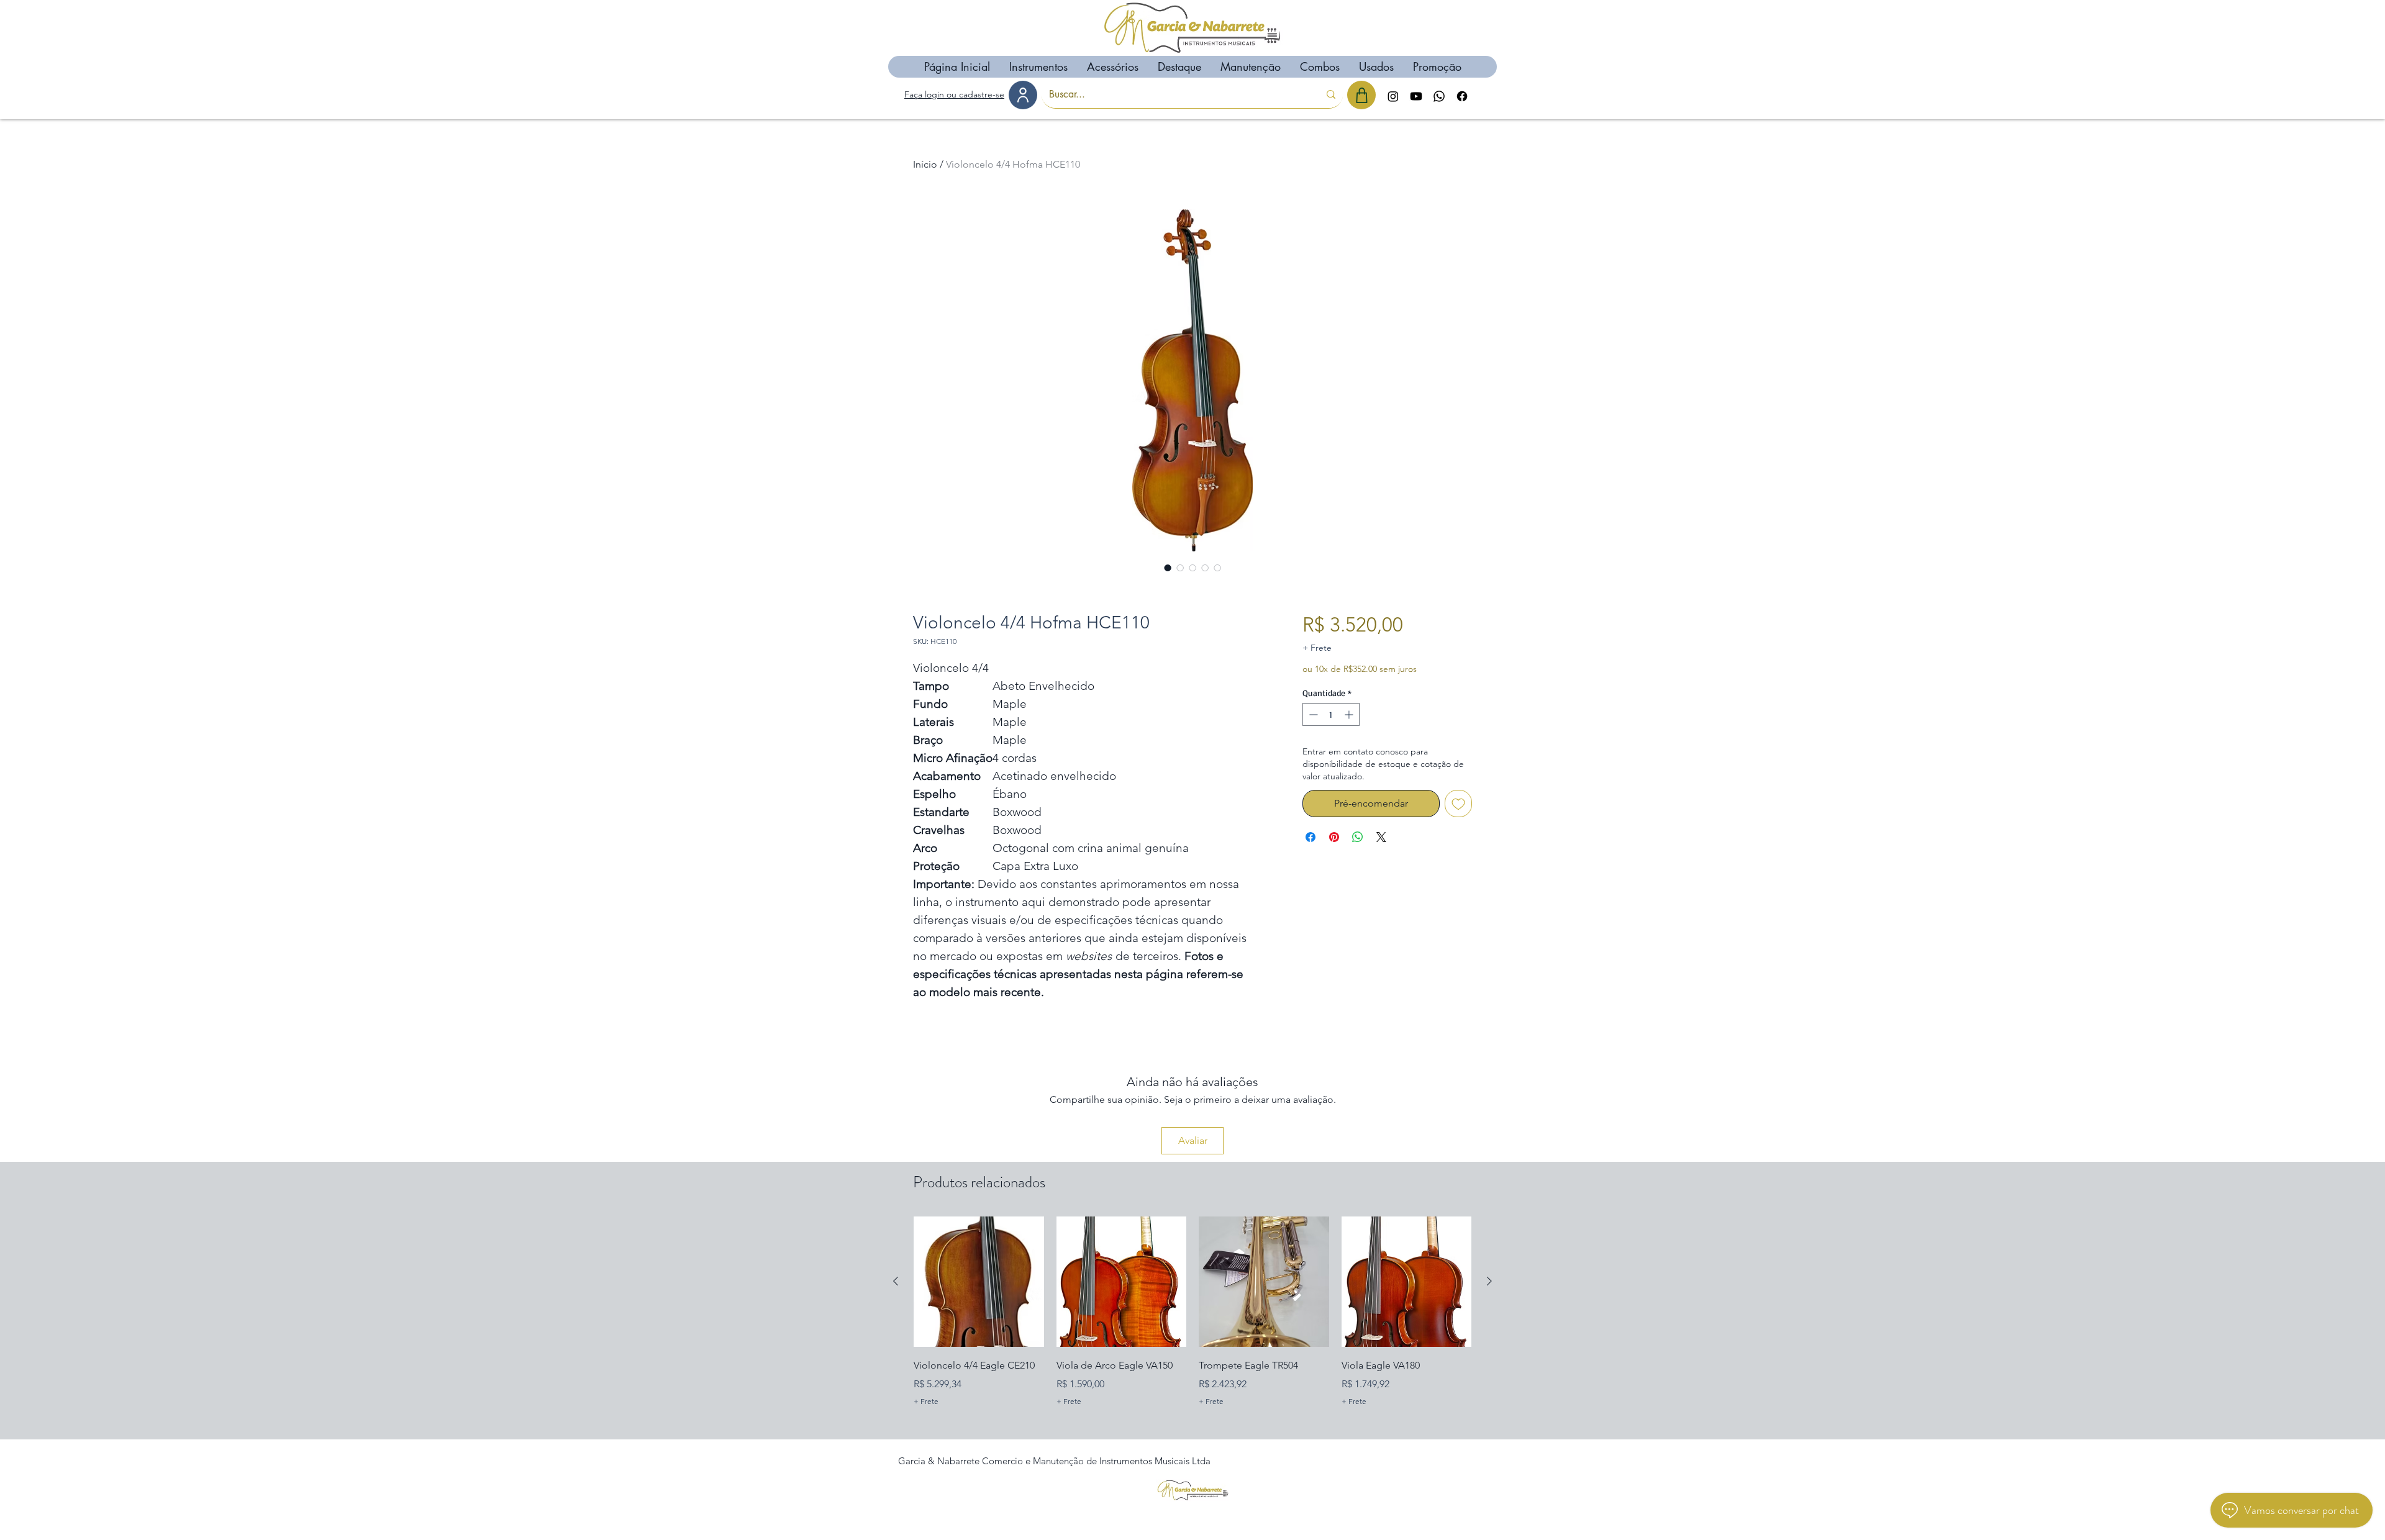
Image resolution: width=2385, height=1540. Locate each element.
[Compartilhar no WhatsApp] (1358, 837)
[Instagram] (1393, 96)
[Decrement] (1312, 714)
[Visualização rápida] (979, 1282)
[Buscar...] (1331, 94)
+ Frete (1317, 648)
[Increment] (1350, 714)
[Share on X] (1381, 837)
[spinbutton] (1331, 714)
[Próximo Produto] (1489, 1281)
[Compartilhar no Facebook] (1311, 837)
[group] (1192, 1321)
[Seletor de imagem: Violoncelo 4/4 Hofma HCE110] (1168, 568)
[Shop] (1361, 95)
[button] (1038, 67)
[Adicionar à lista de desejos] (1458, 804)
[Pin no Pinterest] (1334, 837)
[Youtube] (1416, 96)
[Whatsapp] (1439, 96)
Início (925, 164)
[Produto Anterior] (896, 1281)
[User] (1023, 95)
